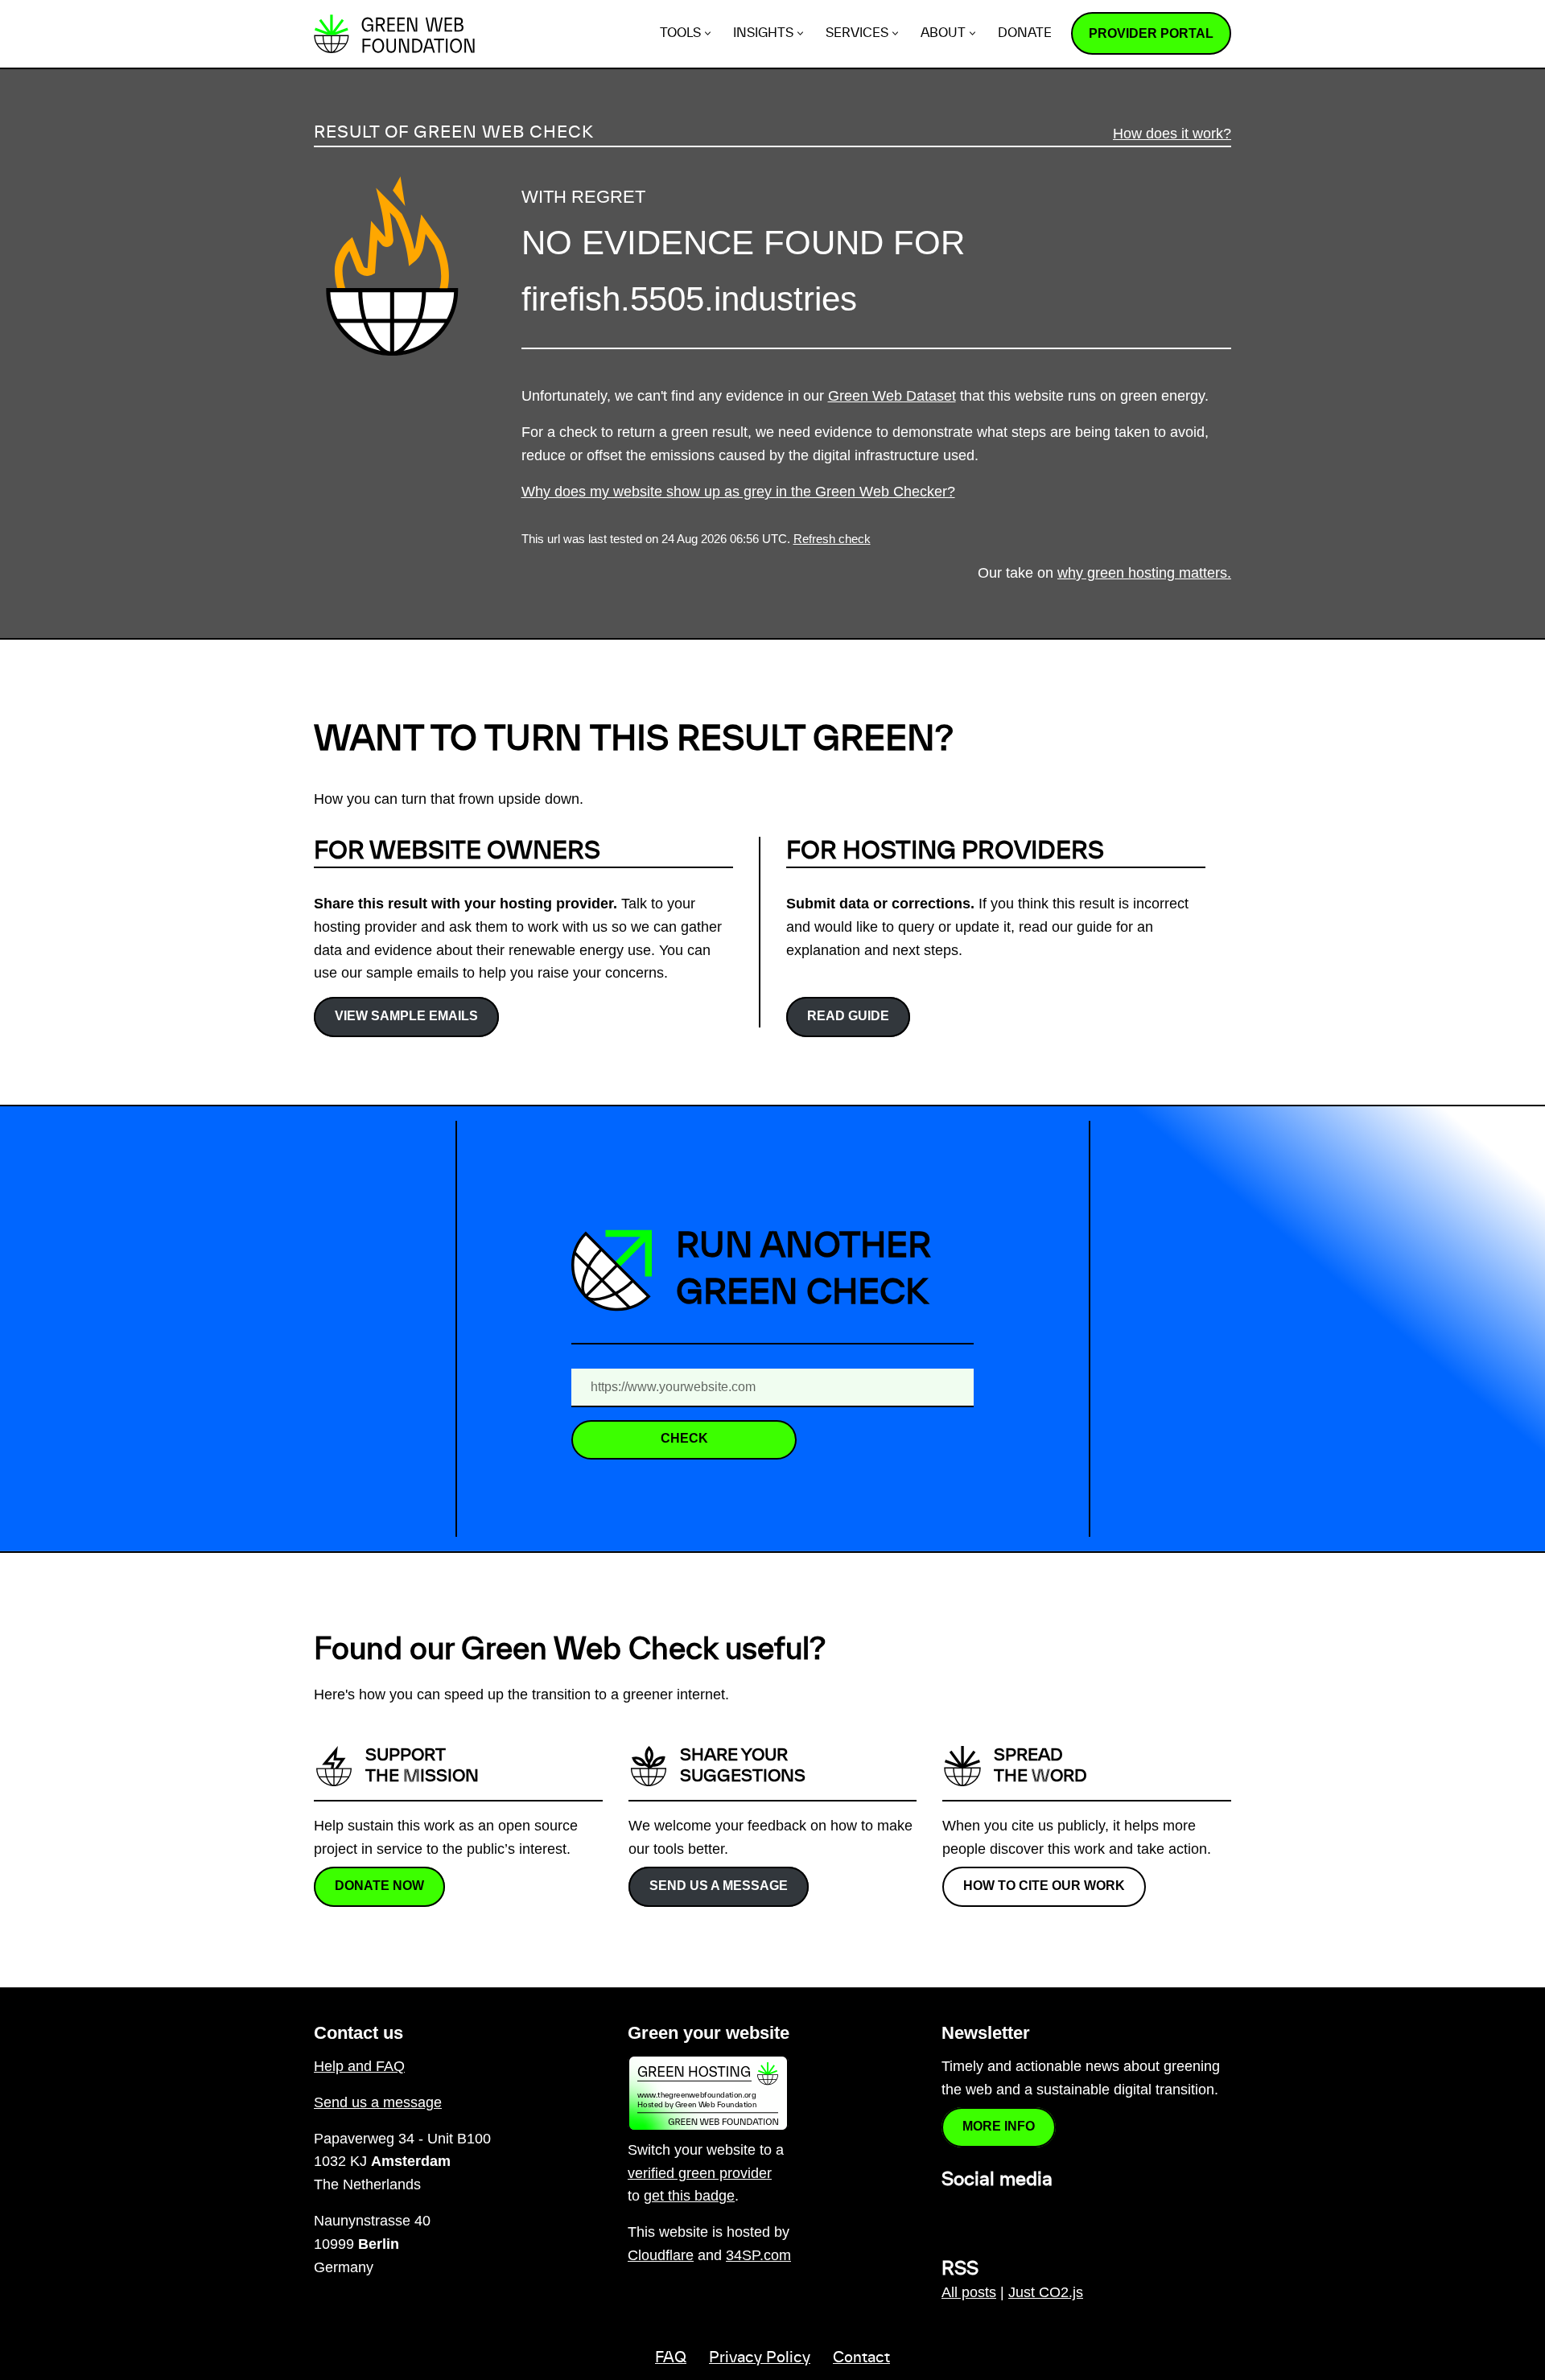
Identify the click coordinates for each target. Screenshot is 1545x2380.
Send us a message (719, 1886)
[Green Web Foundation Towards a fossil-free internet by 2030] (394, 34)
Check (684, 1438)
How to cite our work (1044, 1886)
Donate (1025, 33)
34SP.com (758, 2255)
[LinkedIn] (951, 2215)
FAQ (671, 2358)
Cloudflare (661, 2255)
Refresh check (832, 539)
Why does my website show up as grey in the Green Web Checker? (738, 492)
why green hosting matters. (1144, 573)
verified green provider (700, 2173)
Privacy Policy (760, 2358)
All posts (969, 2292)
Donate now (379, 1886)
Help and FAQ (359, 2066)
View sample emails (406, 1016)
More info (999, 2126)
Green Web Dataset (892, 396)
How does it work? (1172, 134)
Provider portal (1151, 33)
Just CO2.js (1046, 2292)
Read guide (848, 1016)
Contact (861, 2358)
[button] (708, 33)
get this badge (689, 2196)
